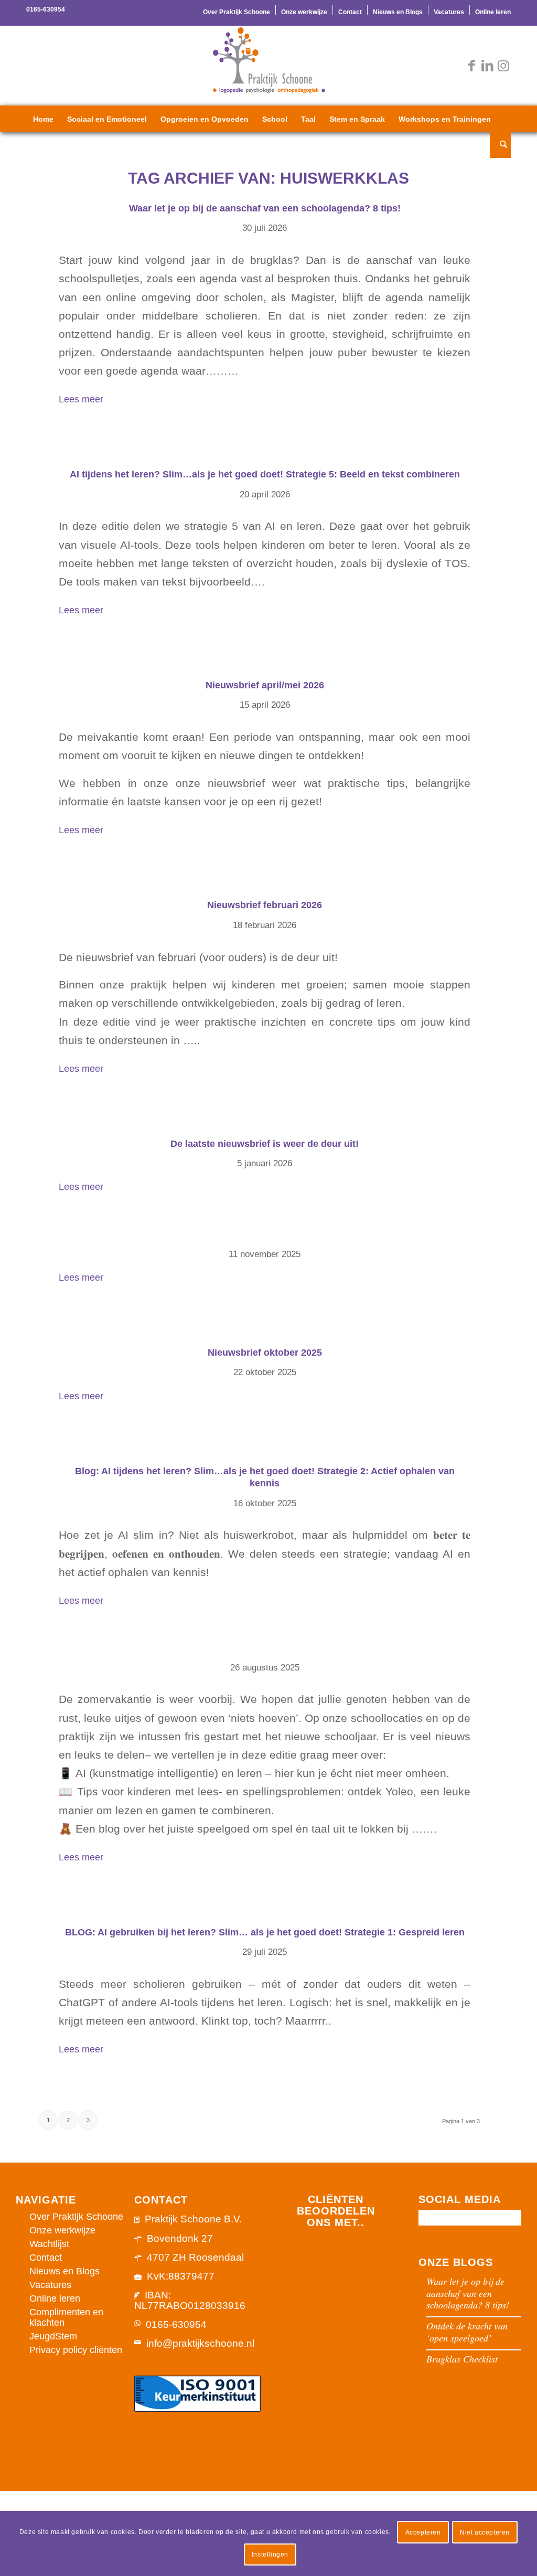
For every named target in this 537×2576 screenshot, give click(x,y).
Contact (350, 12)
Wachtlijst (49, 2244)
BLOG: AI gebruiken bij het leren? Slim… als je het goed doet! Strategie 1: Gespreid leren (265, 1932)
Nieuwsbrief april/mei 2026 (265, 685)
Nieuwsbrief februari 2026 (265, 905)
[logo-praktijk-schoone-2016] (268, 66)
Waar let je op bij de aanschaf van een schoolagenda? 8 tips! (265, 208)
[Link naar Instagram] (503, 66)
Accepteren (423, 2532)
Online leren (493, 12)
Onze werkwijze (304, 12)
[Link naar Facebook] (471, 66)
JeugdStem (53, 2336)
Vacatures (449, 12)
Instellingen (270, 2554)
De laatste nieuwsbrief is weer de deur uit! (265, 1144)
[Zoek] (500, 145)
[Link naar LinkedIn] (487, 66)
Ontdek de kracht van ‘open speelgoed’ (467, 2332)
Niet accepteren (485, 2532)
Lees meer (81, 400)
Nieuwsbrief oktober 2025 (265, 1353)
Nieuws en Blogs (398, 12)
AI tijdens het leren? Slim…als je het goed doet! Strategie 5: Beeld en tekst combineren (265, 474)
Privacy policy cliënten (76, 2350)
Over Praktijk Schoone (237, 12)
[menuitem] (237, 10)
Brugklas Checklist (462, 2359)
